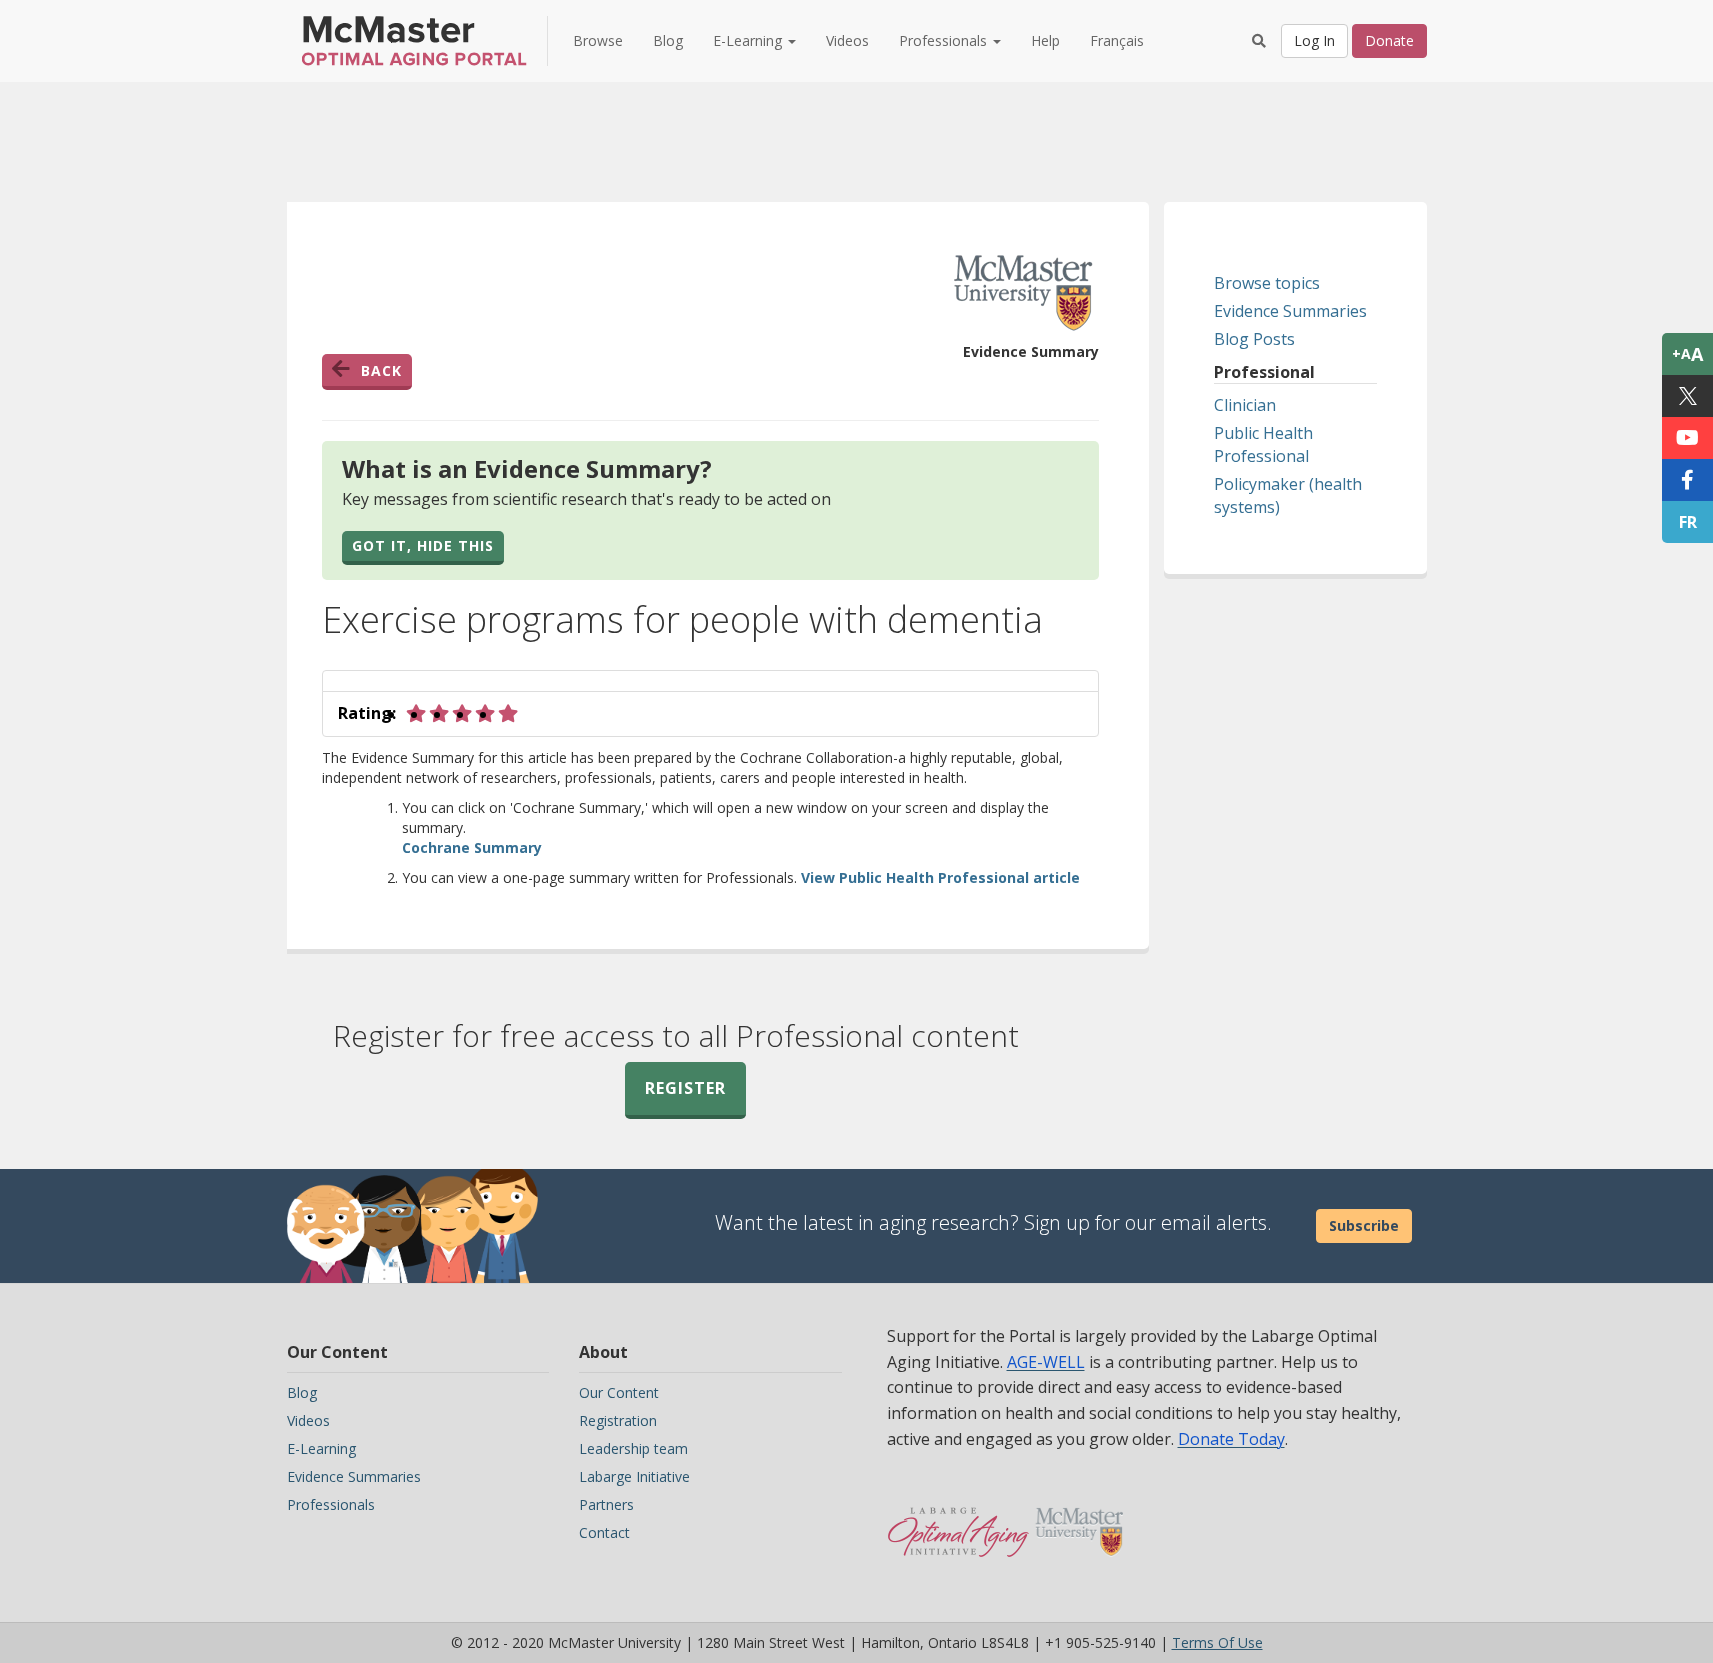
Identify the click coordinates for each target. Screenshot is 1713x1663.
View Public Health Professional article (940, 877)
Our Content (619, 1392)
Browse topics (1267, 283)
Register (685, 1088)
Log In (1314, 40)
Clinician (1245, 405)
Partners (606, 1504)
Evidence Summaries (1290, 311)
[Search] (1259, 41)
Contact (604, 1532)
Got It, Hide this (423, 545)
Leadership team (633, 1448)
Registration (618, 1420)
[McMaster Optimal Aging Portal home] (958, 1522)
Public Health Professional (1263, 444)
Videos (847, 40)
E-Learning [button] (749, 40)
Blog (668, 40)
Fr (1688, 522)
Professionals (331, 1504)
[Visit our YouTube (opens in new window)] (1687, 438)
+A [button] (1687, 354)
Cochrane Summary (472, 847)
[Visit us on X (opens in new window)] (1687, 396)
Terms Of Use (1217, 1642)
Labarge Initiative (634, 1476)
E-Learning (321, 1448)
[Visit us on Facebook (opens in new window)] (1687, 480)
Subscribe (1364, 1225)
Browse (598, 40)
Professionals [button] (945, 40)
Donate (1389, 40)
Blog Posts (1254, 339)
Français (1117, 40)
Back (381, 370)
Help (1045, 40)
